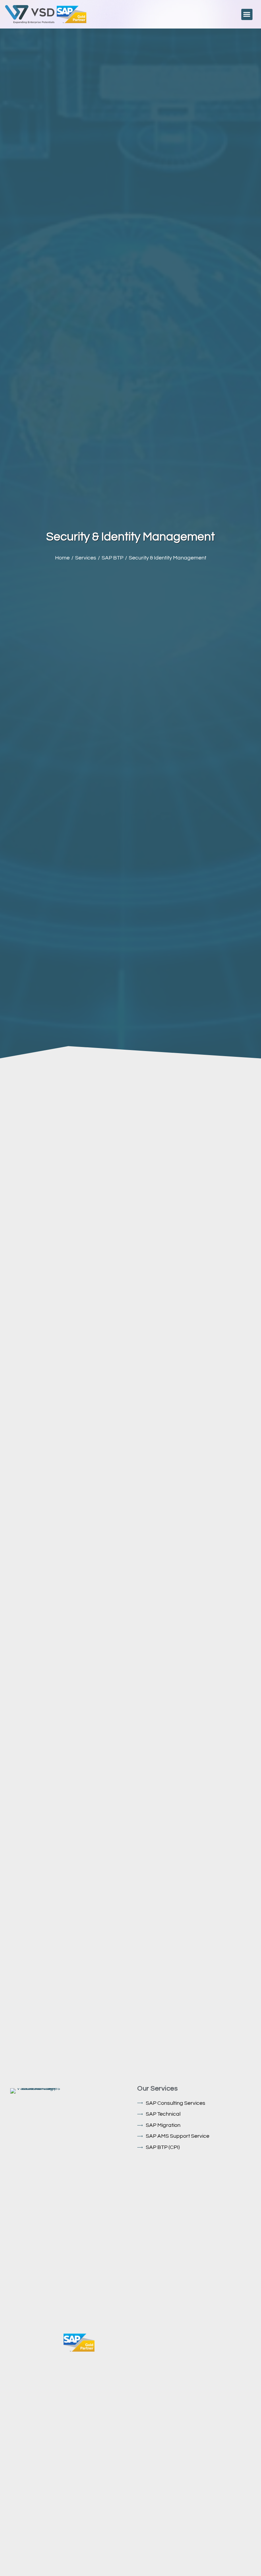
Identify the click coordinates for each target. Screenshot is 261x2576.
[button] (247, 14)
